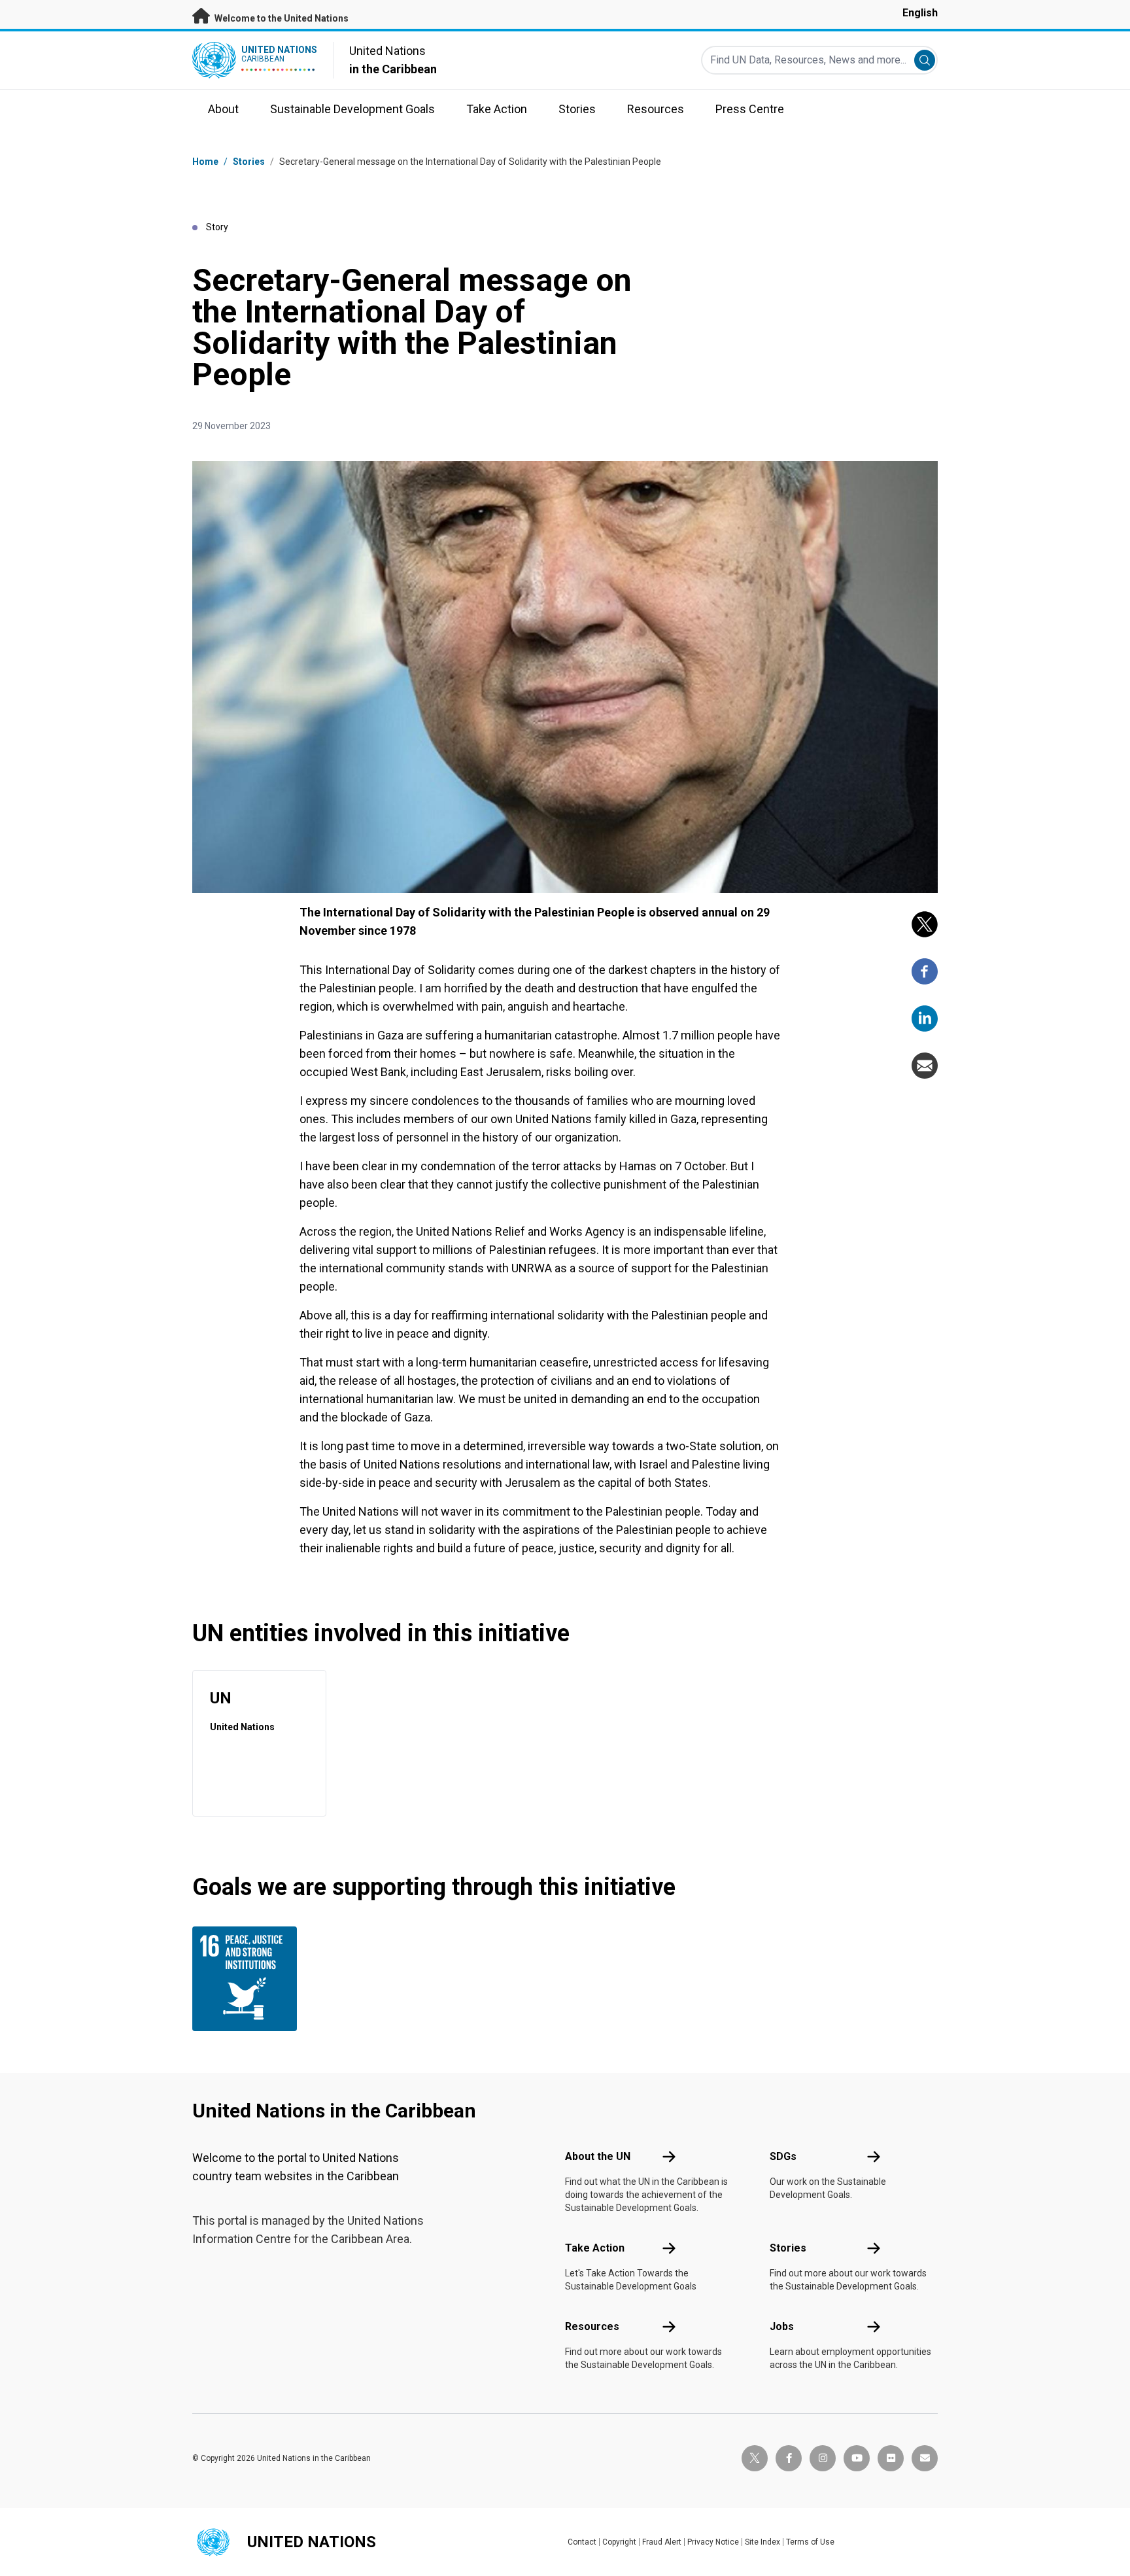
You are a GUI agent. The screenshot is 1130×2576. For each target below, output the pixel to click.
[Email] (925, 1066)
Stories (249, 162)
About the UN (598, 2156)
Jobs (782, 2326)
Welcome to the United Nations (281, 18)
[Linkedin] (925, 1018)
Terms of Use (810, 2542)
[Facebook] (925, 971)
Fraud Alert (662, 2542)
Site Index (762, 2542)
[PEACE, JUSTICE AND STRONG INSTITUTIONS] (248, 1979)
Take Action (595, 2248)
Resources (592, 2326)
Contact (582, 2542)
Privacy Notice (713, 2542)
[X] (925, 924)
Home (205, 162)
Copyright (619, 2542)
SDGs (783, 2156)
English (920, 13)
